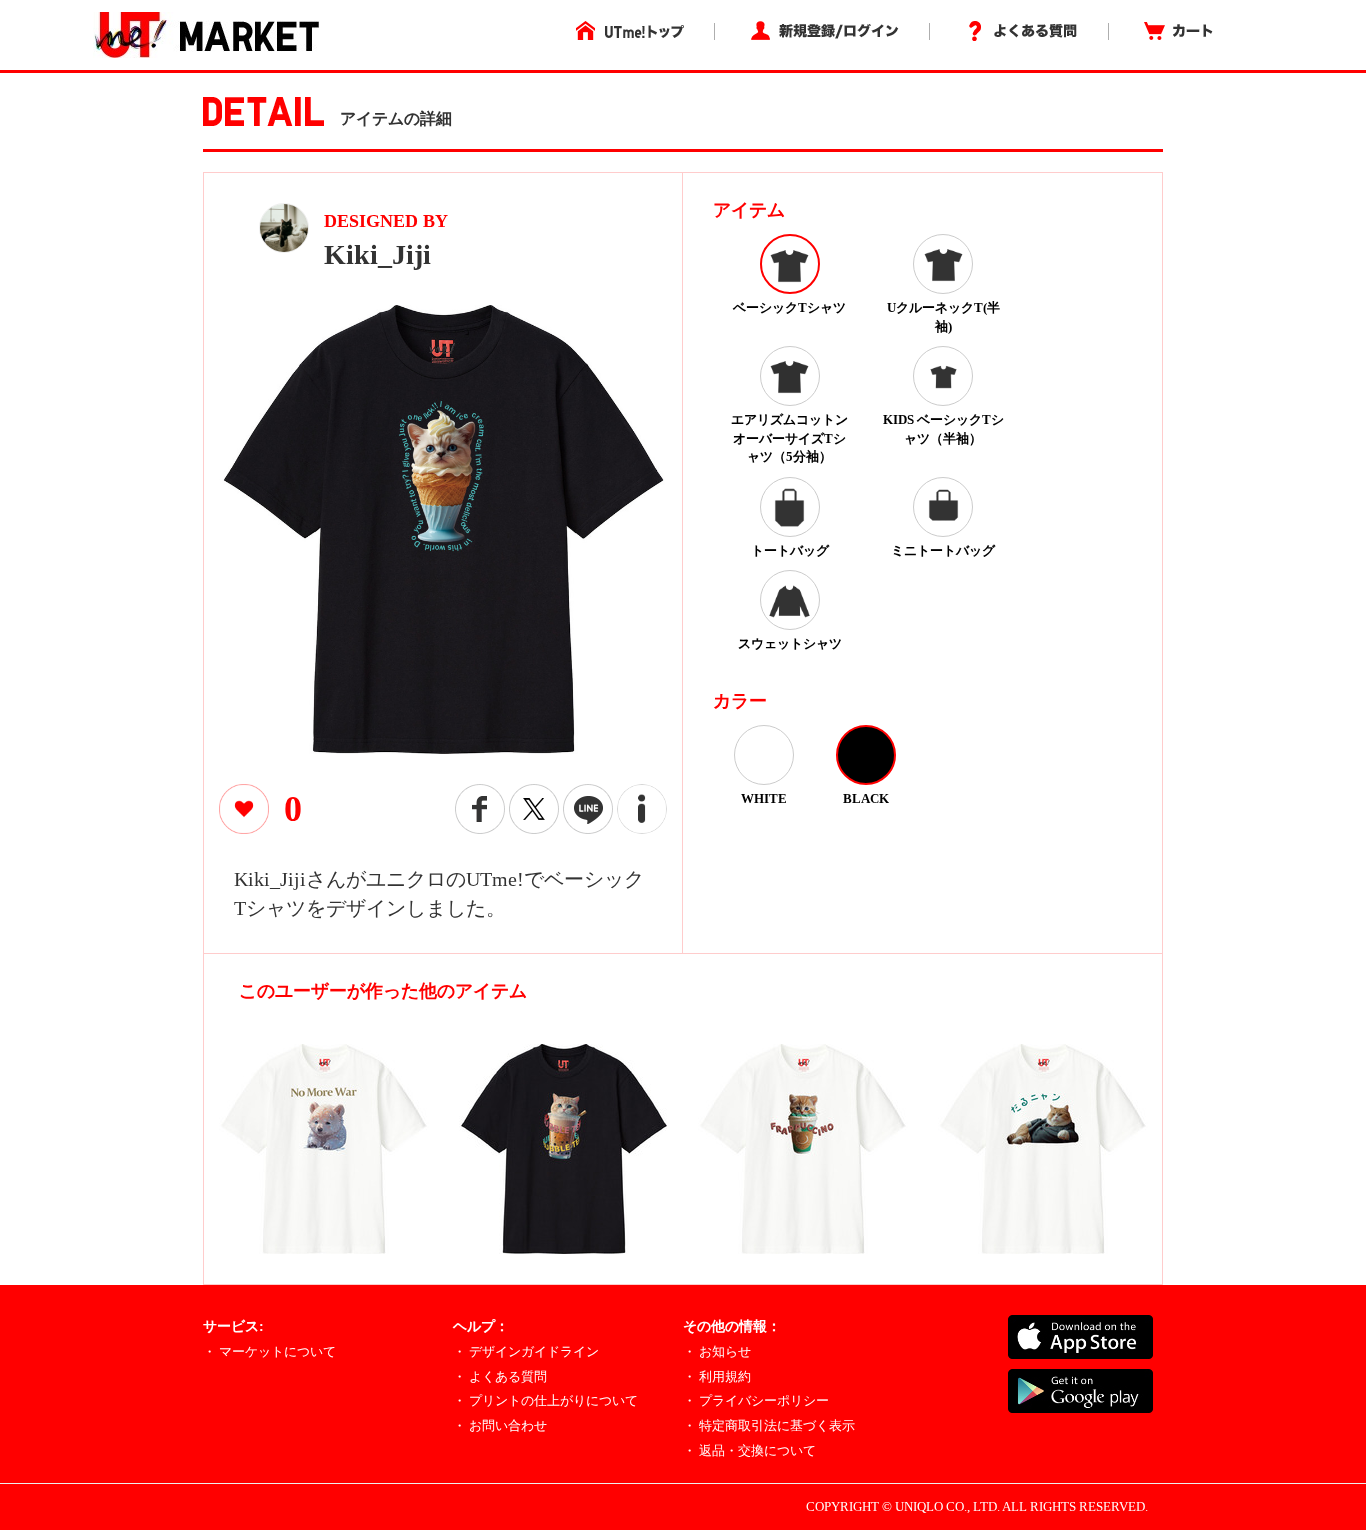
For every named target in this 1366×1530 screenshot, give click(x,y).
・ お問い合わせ (500, 1425)
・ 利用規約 (717, 1376)
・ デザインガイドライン (526, 1351)
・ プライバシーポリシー (756, 1400)
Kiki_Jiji (377, 254)
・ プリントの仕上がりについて (545, 1400)
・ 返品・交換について (749, 1450)
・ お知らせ (717, 1351)
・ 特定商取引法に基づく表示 (769, 1425)
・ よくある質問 (500, 1376)
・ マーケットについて (269, 1351)
